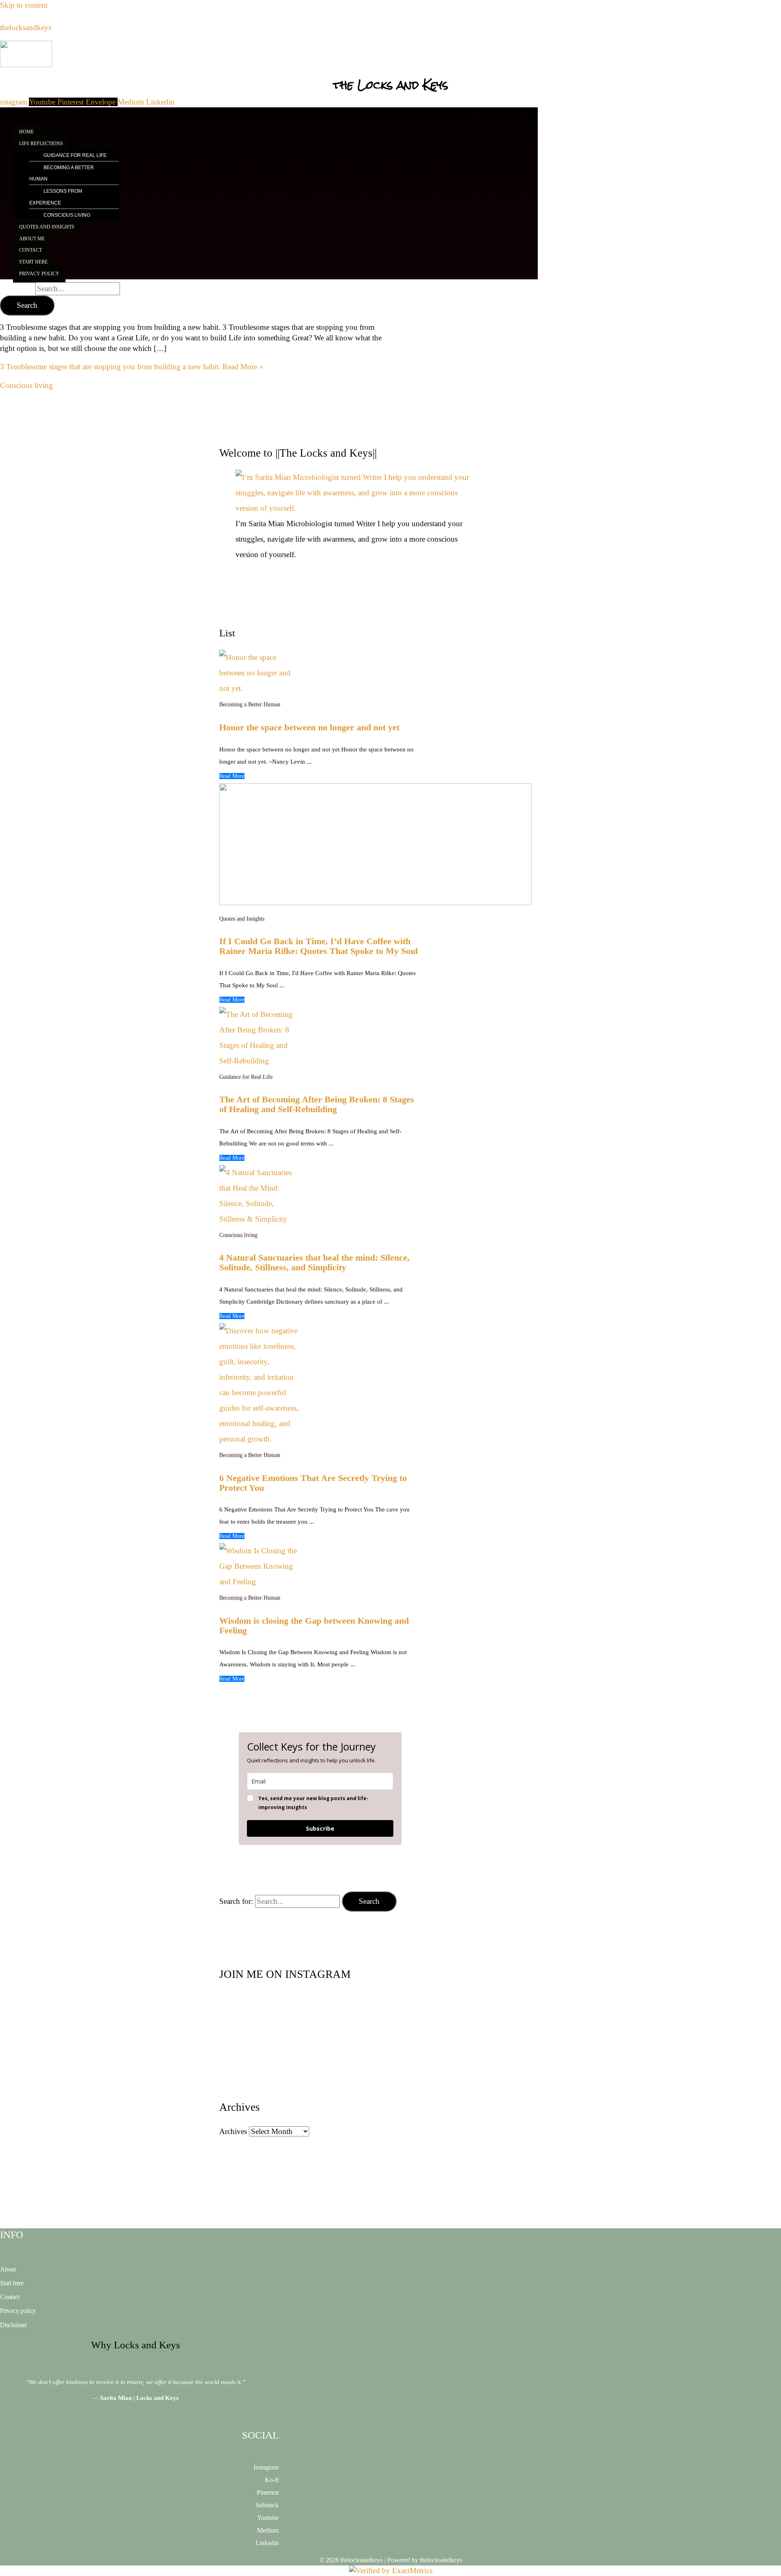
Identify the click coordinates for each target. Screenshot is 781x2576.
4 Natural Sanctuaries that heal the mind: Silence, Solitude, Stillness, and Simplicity (314, 1263)
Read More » (132, 367)
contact (31, 250)
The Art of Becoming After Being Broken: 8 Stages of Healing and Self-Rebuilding (317, 1104)
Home (26, 132)
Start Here (33, 262)
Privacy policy (18, 2311)
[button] (275, 143)
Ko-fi (272, 2480)
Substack (267, 2505)
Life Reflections (41, 144)
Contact (10, 2297)
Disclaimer (13, 2325)
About (8, 2269)
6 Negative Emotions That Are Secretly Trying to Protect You (313, 1483)
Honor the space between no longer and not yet (309, 727)
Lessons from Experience (56, 197)
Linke (263, 2543)
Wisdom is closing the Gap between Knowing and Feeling (314, 1626)
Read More (232, 776)
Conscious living (67, 215)
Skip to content (24, 5)
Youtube (268, 2518)
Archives (233, 2131)
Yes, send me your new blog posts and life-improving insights (313, 1803)
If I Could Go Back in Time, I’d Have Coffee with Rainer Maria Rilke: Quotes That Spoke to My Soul (319, 946)
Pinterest (268, 2492)
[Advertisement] (390, 72)
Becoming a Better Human (62, 173)
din (275, 2543)
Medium (268, 2530)
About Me (32, 239)
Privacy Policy (39, 274)
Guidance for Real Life (75, 155)
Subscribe (320, 1828)
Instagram (266, 2467)
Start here (12, 2283)
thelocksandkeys (26, 27)
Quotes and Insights (47, 227)
